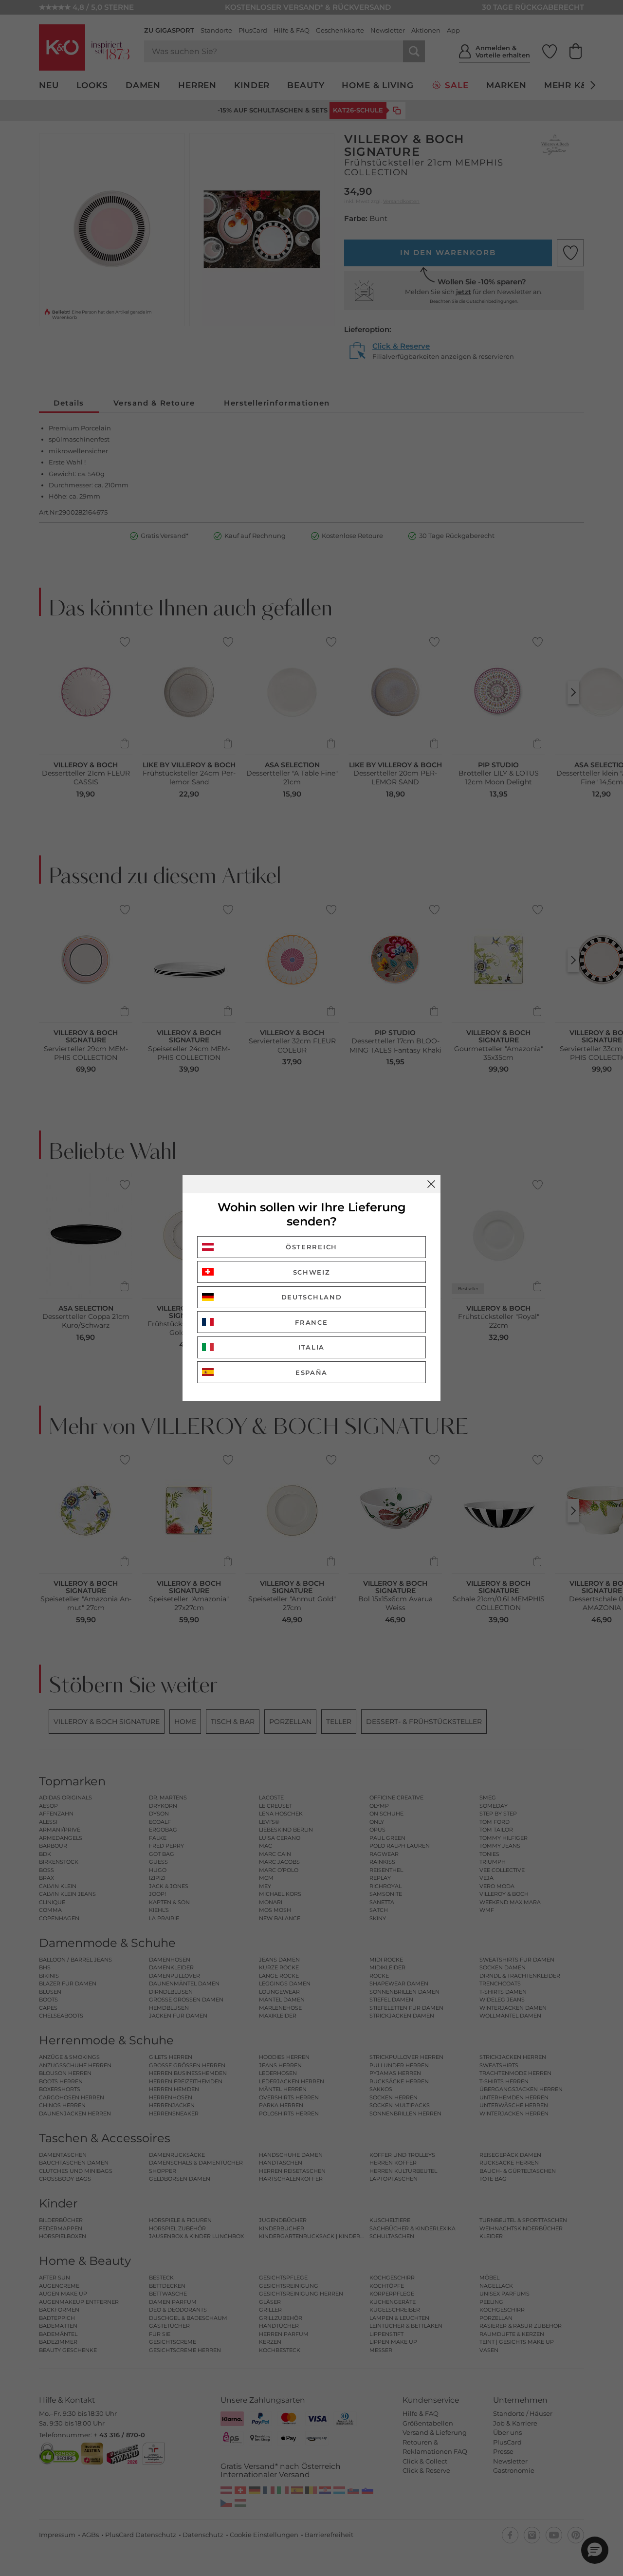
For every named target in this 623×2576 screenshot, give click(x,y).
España (311, 1372)
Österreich (311, 1247)
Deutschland (312, 1297)
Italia (311, 1347)
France (311, 1322)
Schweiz (312, 1272)
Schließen (431, 1184)
